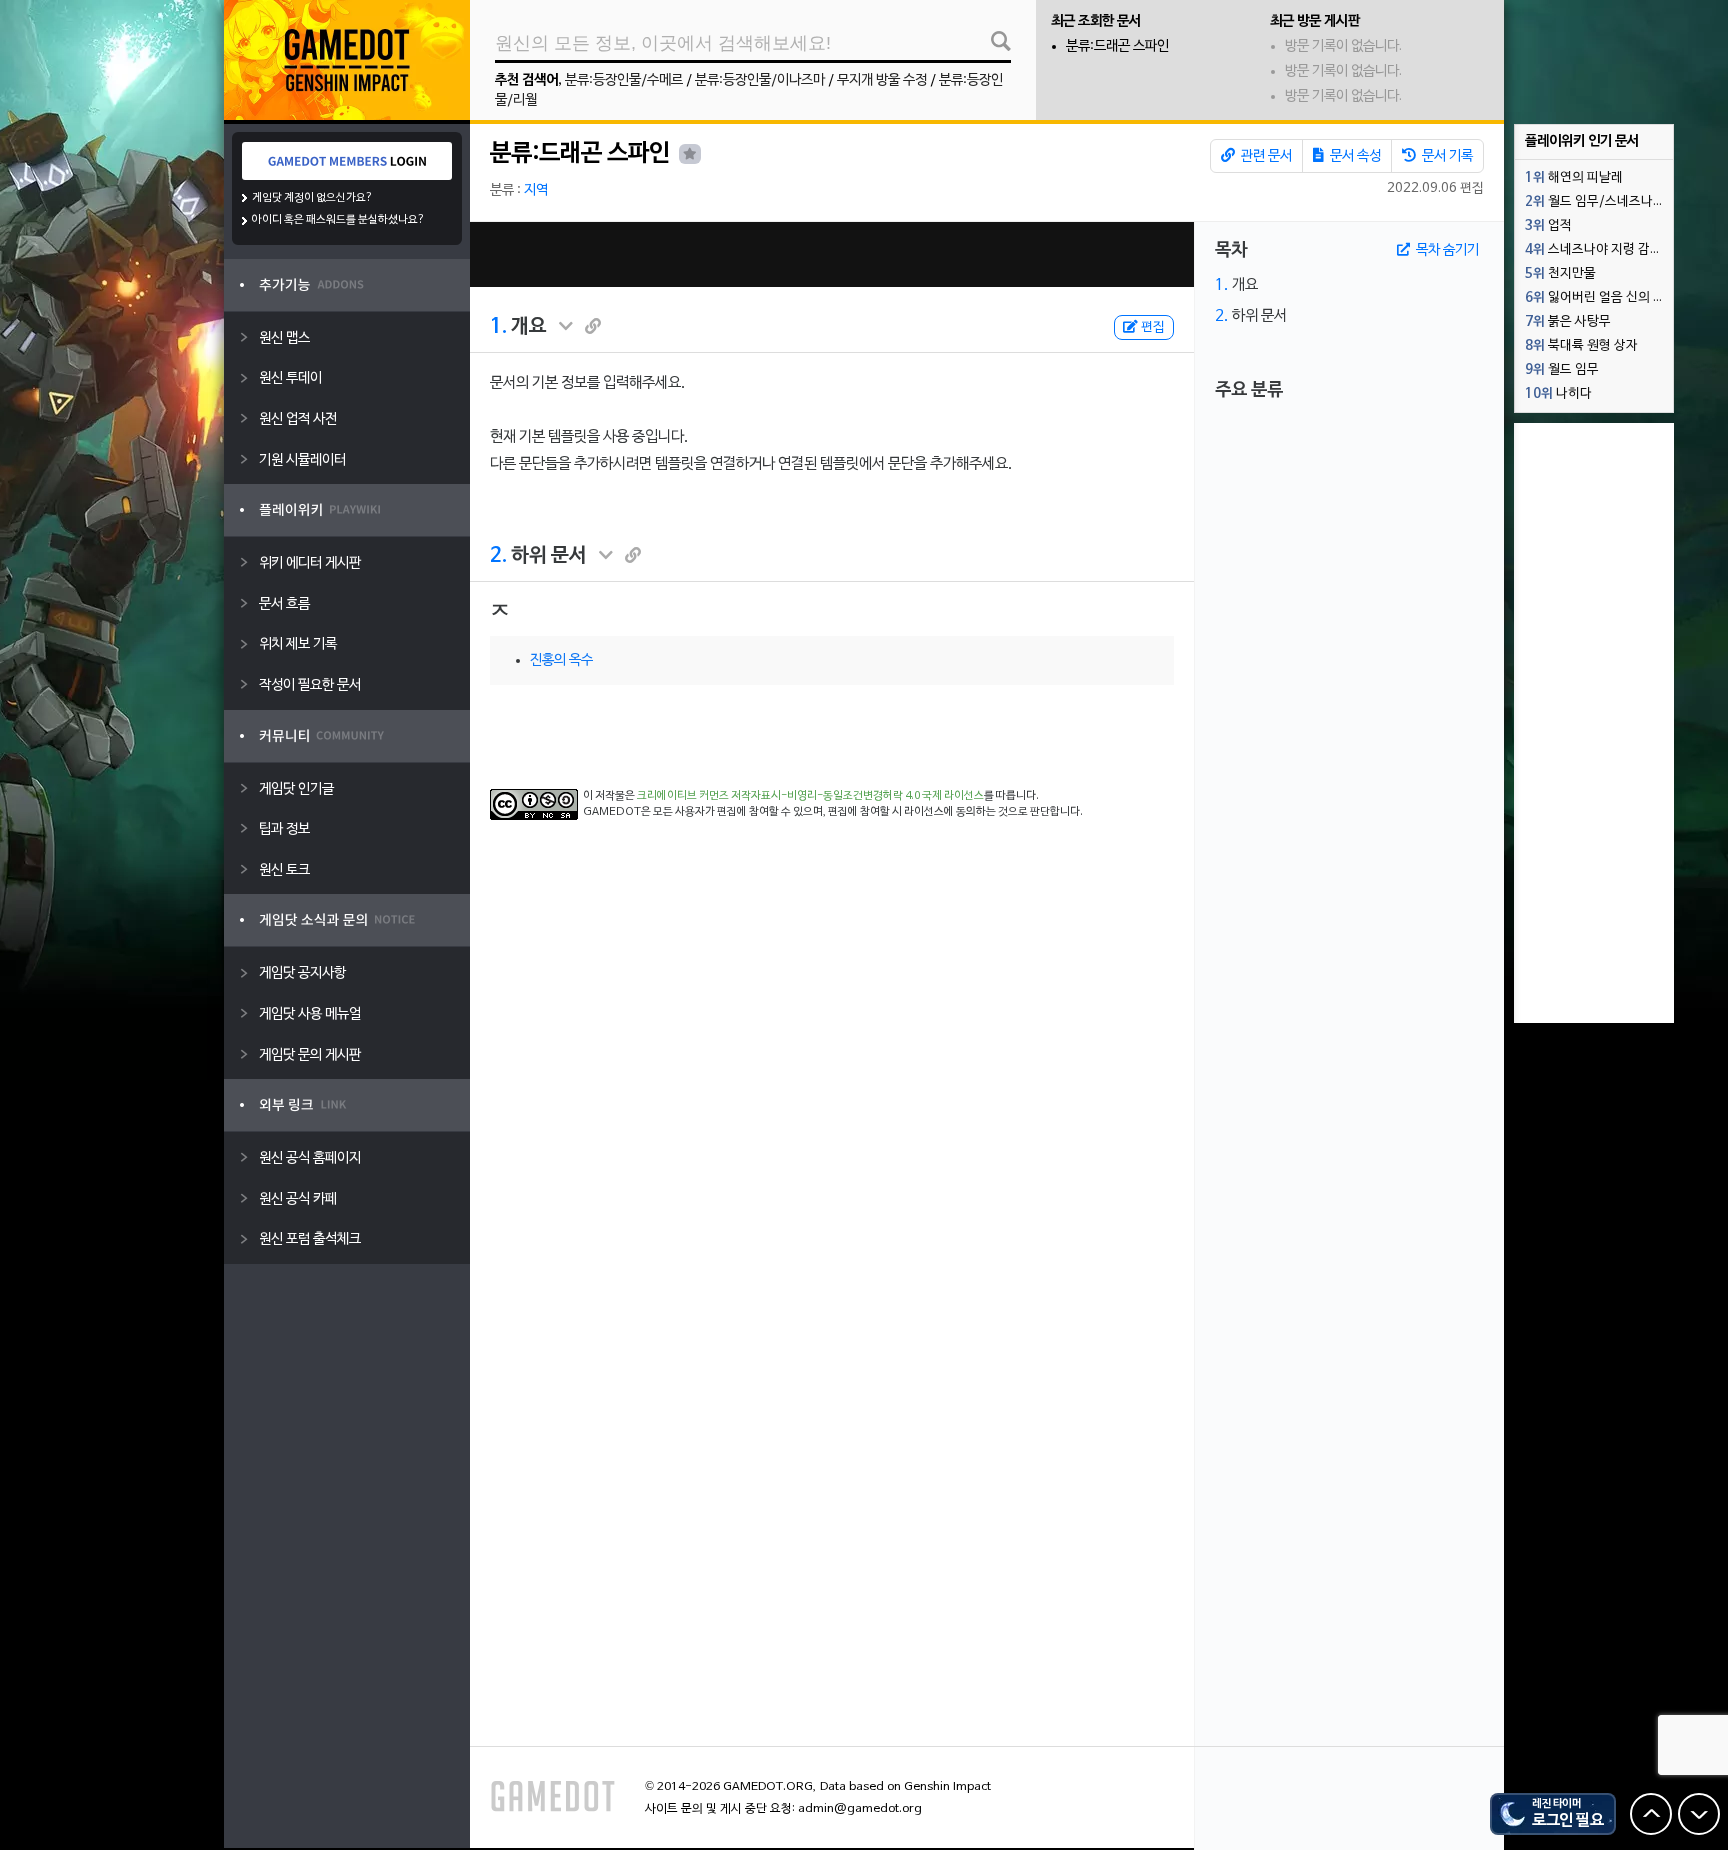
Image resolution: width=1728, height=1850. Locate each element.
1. (498, 327)
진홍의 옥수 (561, 660)
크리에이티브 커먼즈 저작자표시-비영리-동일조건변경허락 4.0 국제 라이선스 (810, 796)
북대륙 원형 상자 (1581, 346)
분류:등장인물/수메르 (624, 80)
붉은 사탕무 (1568, 322)
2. (498, 556)
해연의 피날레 (1574, 178)
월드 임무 (1562, 370)
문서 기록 (1446, 156)
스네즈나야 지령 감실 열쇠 (1599, 250)
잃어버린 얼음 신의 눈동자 (1599, 298)
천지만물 (1560, 274)
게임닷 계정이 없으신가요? (312, 198)
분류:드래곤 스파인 (1117, 46)
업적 (1548, 226)
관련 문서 (1265, 156)
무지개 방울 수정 (882, 80)
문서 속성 (1354, 156)
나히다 (1558, 394)
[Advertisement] (832, 254)
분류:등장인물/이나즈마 (760, 80)
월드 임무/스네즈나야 (1595, 202)
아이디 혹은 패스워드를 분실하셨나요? (338, 220)
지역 (536, 190)
